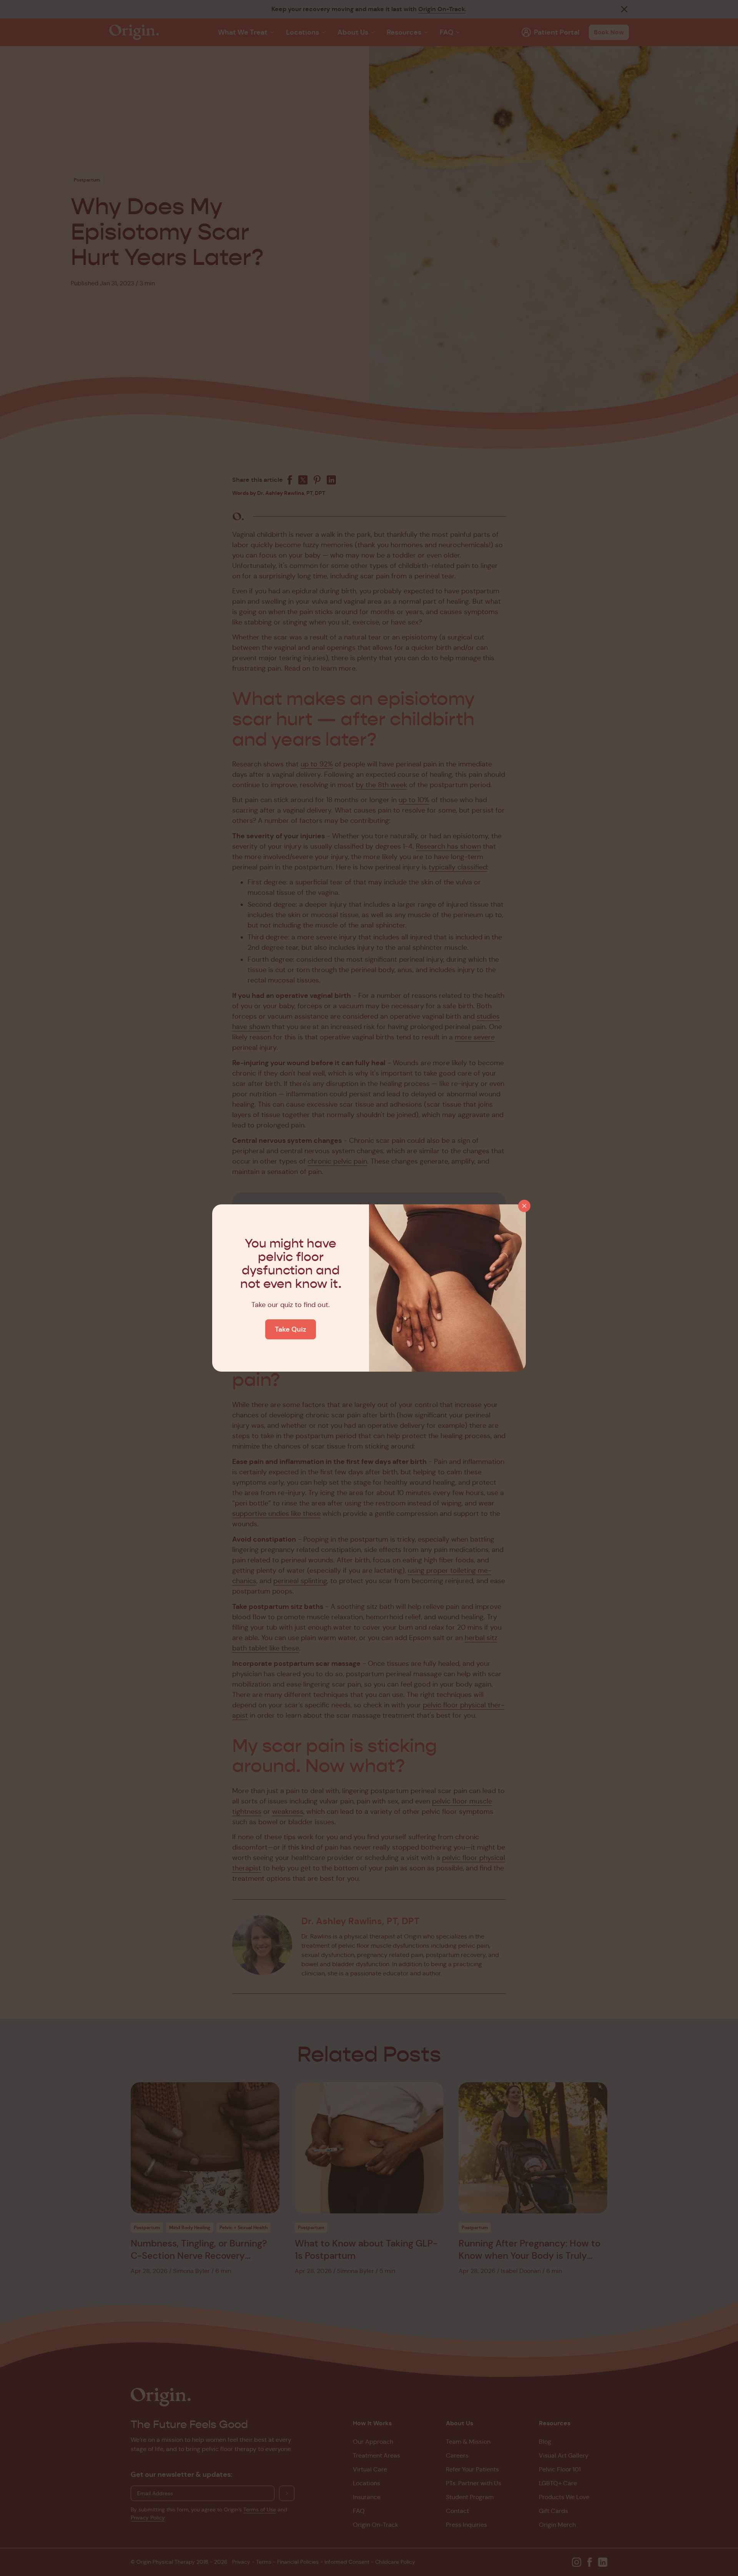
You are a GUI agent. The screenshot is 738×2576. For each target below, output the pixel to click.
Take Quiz (291, 1329)
